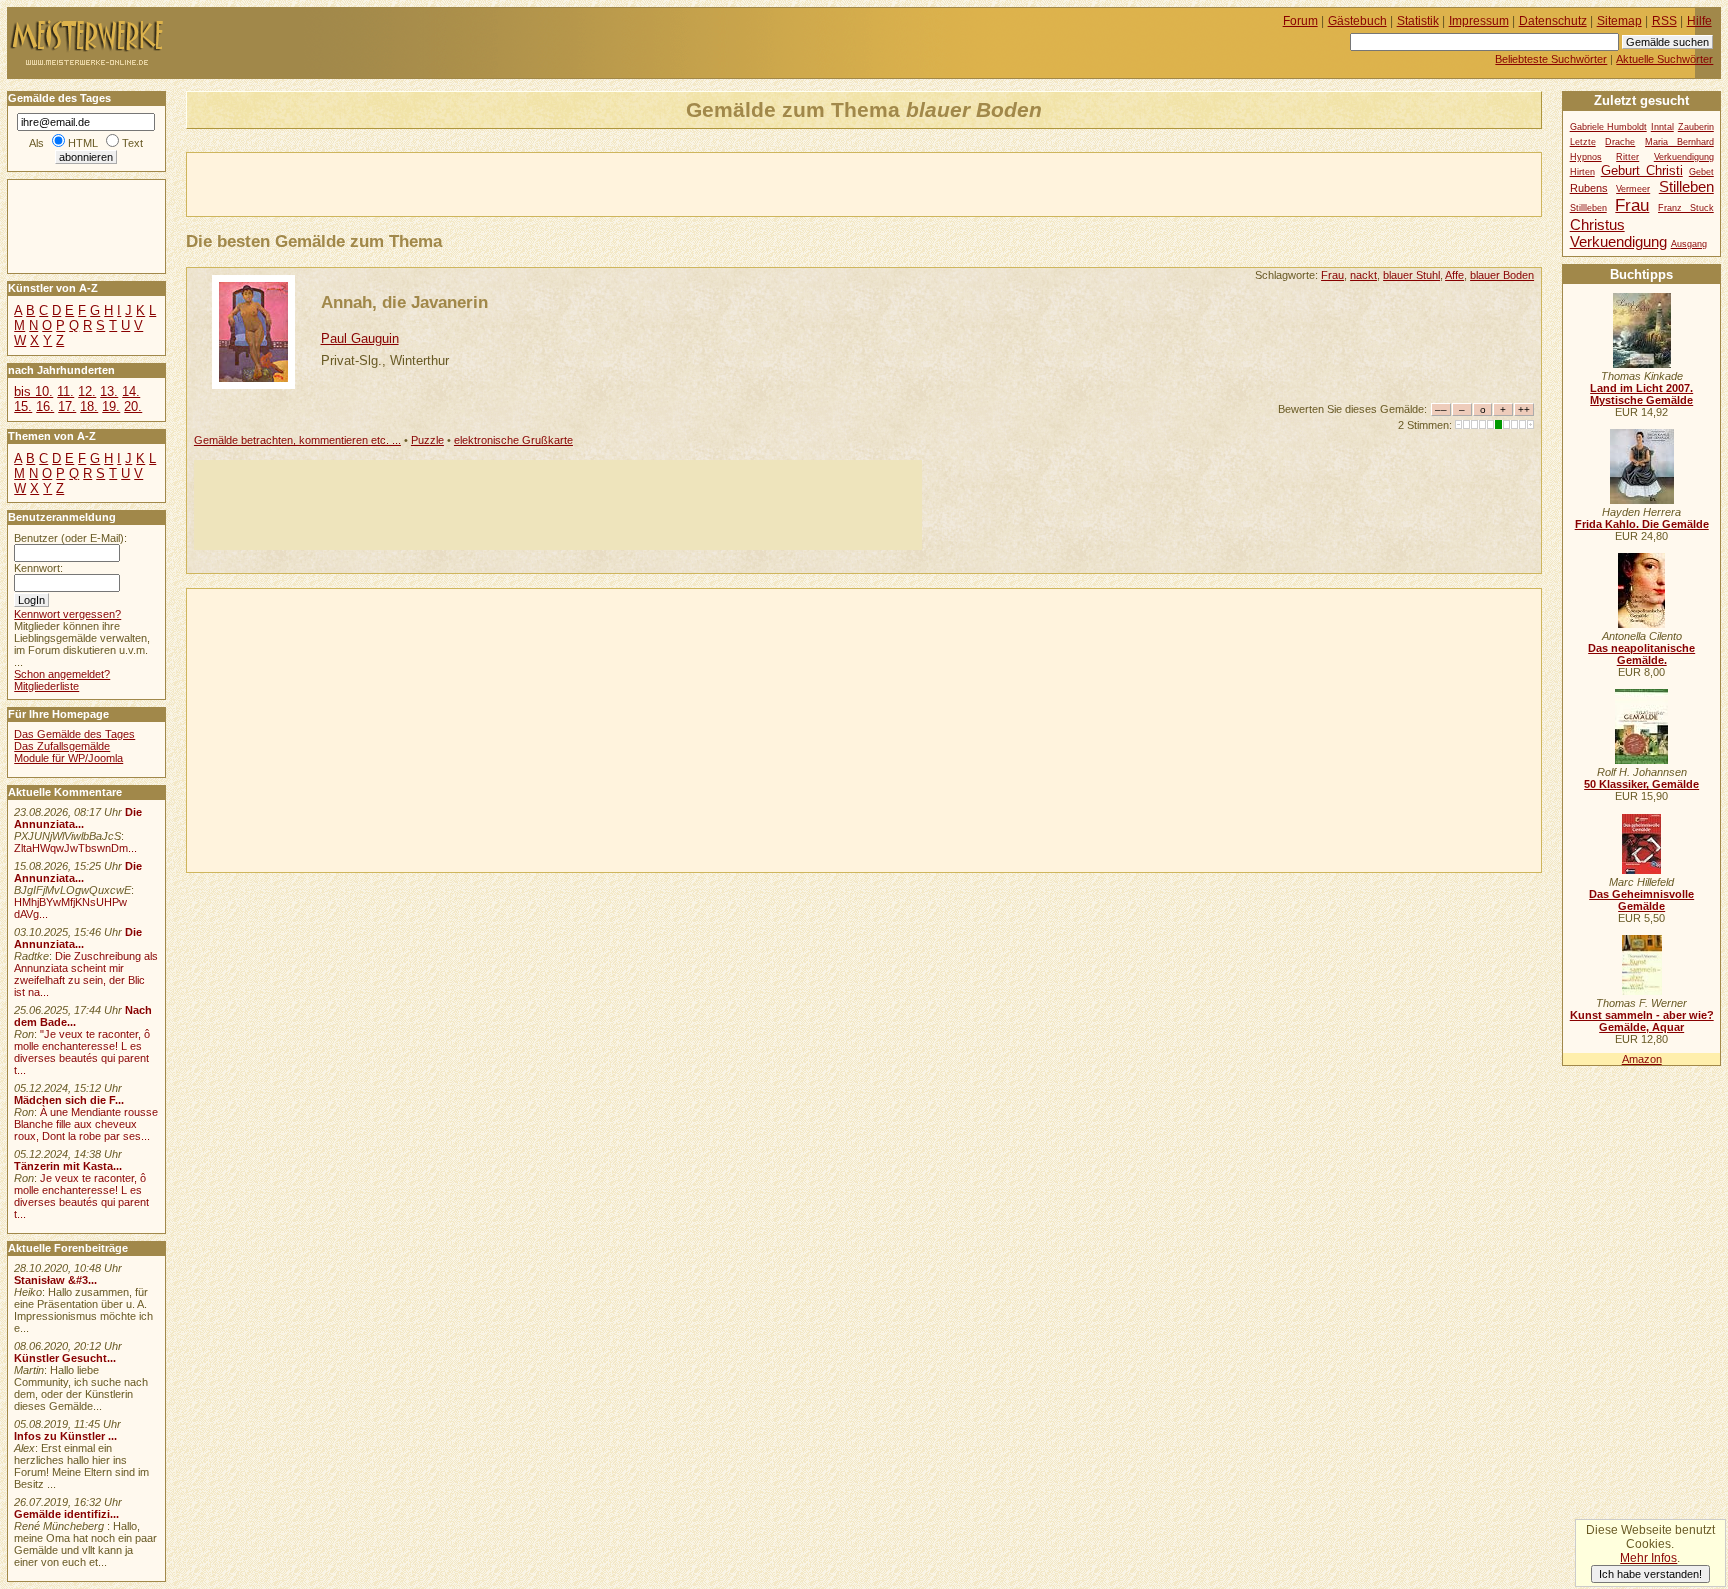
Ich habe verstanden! (1650, 1574)
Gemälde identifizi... (66, 1514)
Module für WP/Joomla (68, 758)
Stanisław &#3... (55, 1280)
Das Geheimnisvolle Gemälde (1641, 900)
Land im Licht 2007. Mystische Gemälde (1641, 394)
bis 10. (33, 391)
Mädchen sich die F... (69, 1100)
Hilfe (1699, 21)
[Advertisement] (421, 183)
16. (45, 406)
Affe (1454, 275)
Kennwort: (38, 568)
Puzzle (427, 440)
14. (131, 391)
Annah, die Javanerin (404, 302)
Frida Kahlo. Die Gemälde (1642, 524)
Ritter (1627, 157)
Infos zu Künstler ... (65, 1436)
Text (132, 143)
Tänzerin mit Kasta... (68, 1166)
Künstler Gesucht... (65, 1358)
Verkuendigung (1618, 241)
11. (65, 391)
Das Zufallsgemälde (62, 746)
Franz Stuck (1686, 208)
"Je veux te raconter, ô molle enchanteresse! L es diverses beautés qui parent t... (82, 1052)
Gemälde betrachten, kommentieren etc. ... (297, 440)
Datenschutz (1553, 21)
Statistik (1418, 21)
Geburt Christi (1642, 170)
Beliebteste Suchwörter (1551, 59)
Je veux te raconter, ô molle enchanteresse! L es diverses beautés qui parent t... (81, 1196)
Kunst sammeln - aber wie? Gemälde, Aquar (1642, 1021)
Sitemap (1619, 21)
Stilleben (1686, 186)
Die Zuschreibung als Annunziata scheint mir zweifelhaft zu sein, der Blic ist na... (86, 974)
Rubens (1589, 188)
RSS (1664, 21)
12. (87, 391)
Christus (1597, 224)
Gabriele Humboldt (1608, 127)
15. (23, 406)
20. (133, 406)
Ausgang (1689, 244)
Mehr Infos (1648, 1558)
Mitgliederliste (46, 686)
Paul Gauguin (360, 338)
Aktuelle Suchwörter (1664, 59)
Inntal (1662, 127)
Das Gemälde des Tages (74, 734)
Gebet (1701, 172)
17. (67, 406)
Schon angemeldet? (62, 674)
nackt (1363, 275)
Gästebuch (1357, 21)
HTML (83, 143)
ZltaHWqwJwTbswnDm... (75, 848)
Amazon (1642, 1059)
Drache (1620, 142)
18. (89, 406)
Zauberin (1696, 127)
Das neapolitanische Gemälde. (1641, 654)
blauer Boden (1502, 275)
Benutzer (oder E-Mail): (70, 538)
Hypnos (1586, 157)
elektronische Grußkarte (513, 440)
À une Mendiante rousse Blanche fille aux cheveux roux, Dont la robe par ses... (86, 1124)
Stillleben (1588, 208)
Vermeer (1633, 189)
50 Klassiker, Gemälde (1641, 784)
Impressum (1479, 21)
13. (109, 391)
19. (111, 406)
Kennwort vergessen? (67, 614)
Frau (1332, 275)
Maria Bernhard (1679, 142)
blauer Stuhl (1411, 275)
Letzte (1583, 142)
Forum (1300, 21)
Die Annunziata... (78, 818)
